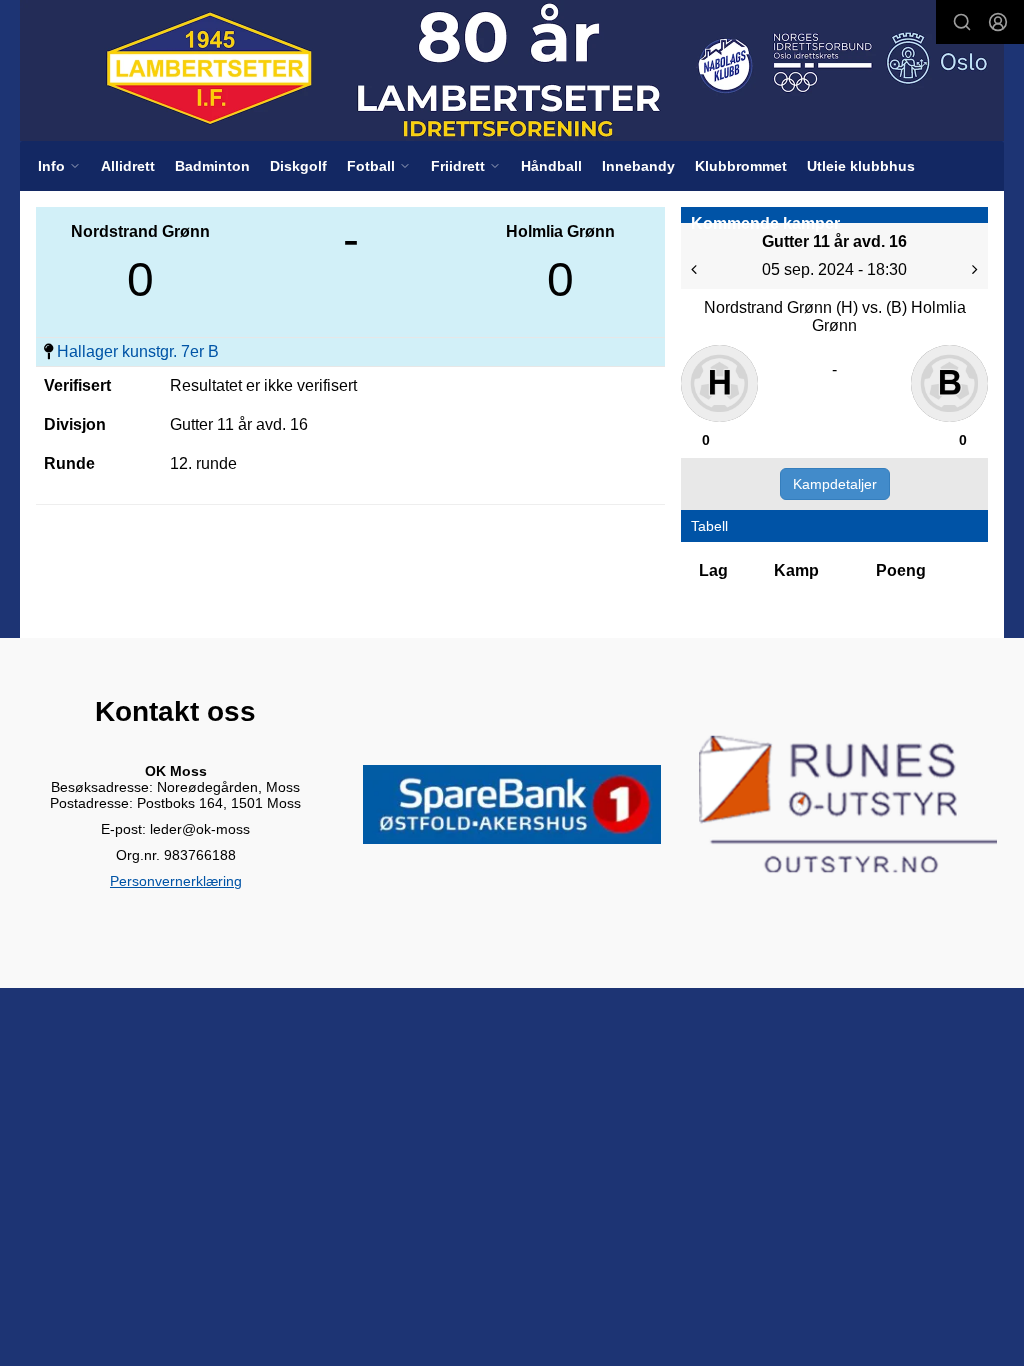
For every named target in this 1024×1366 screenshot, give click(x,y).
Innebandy (638, 166)
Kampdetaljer (835, 484)
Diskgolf (298, 166)
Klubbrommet (741, 166)
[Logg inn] (998, 22)
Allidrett (128, 166)
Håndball (551, 166)
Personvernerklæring (176, 881)
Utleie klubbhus (861, 166)
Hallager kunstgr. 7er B (138, 351)
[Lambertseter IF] (512, 70)
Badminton (212, 166)
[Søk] (962, 22)
